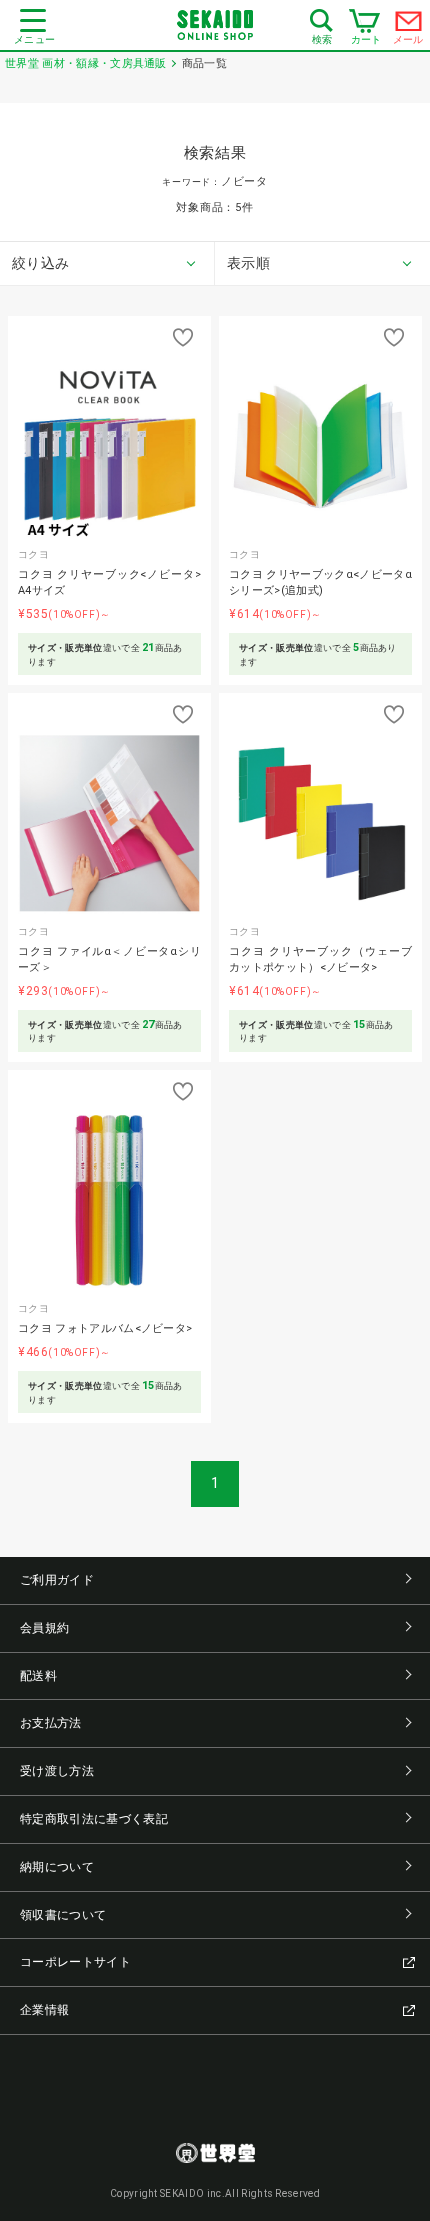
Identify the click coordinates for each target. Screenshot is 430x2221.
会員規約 (44, 1628)
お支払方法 (51, 1723)
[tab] (107, 264)
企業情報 (44, 2010)
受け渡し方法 (57, 1771)
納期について (57, 1867)
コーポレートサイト (75, 1962)
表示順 (248, 263)
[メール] (409, 26)
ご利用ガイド (57, 1580)
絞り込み (40, 263)
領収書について (63, 1915)
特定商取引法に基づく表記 (94, 1819)
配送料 (38, 1676)
